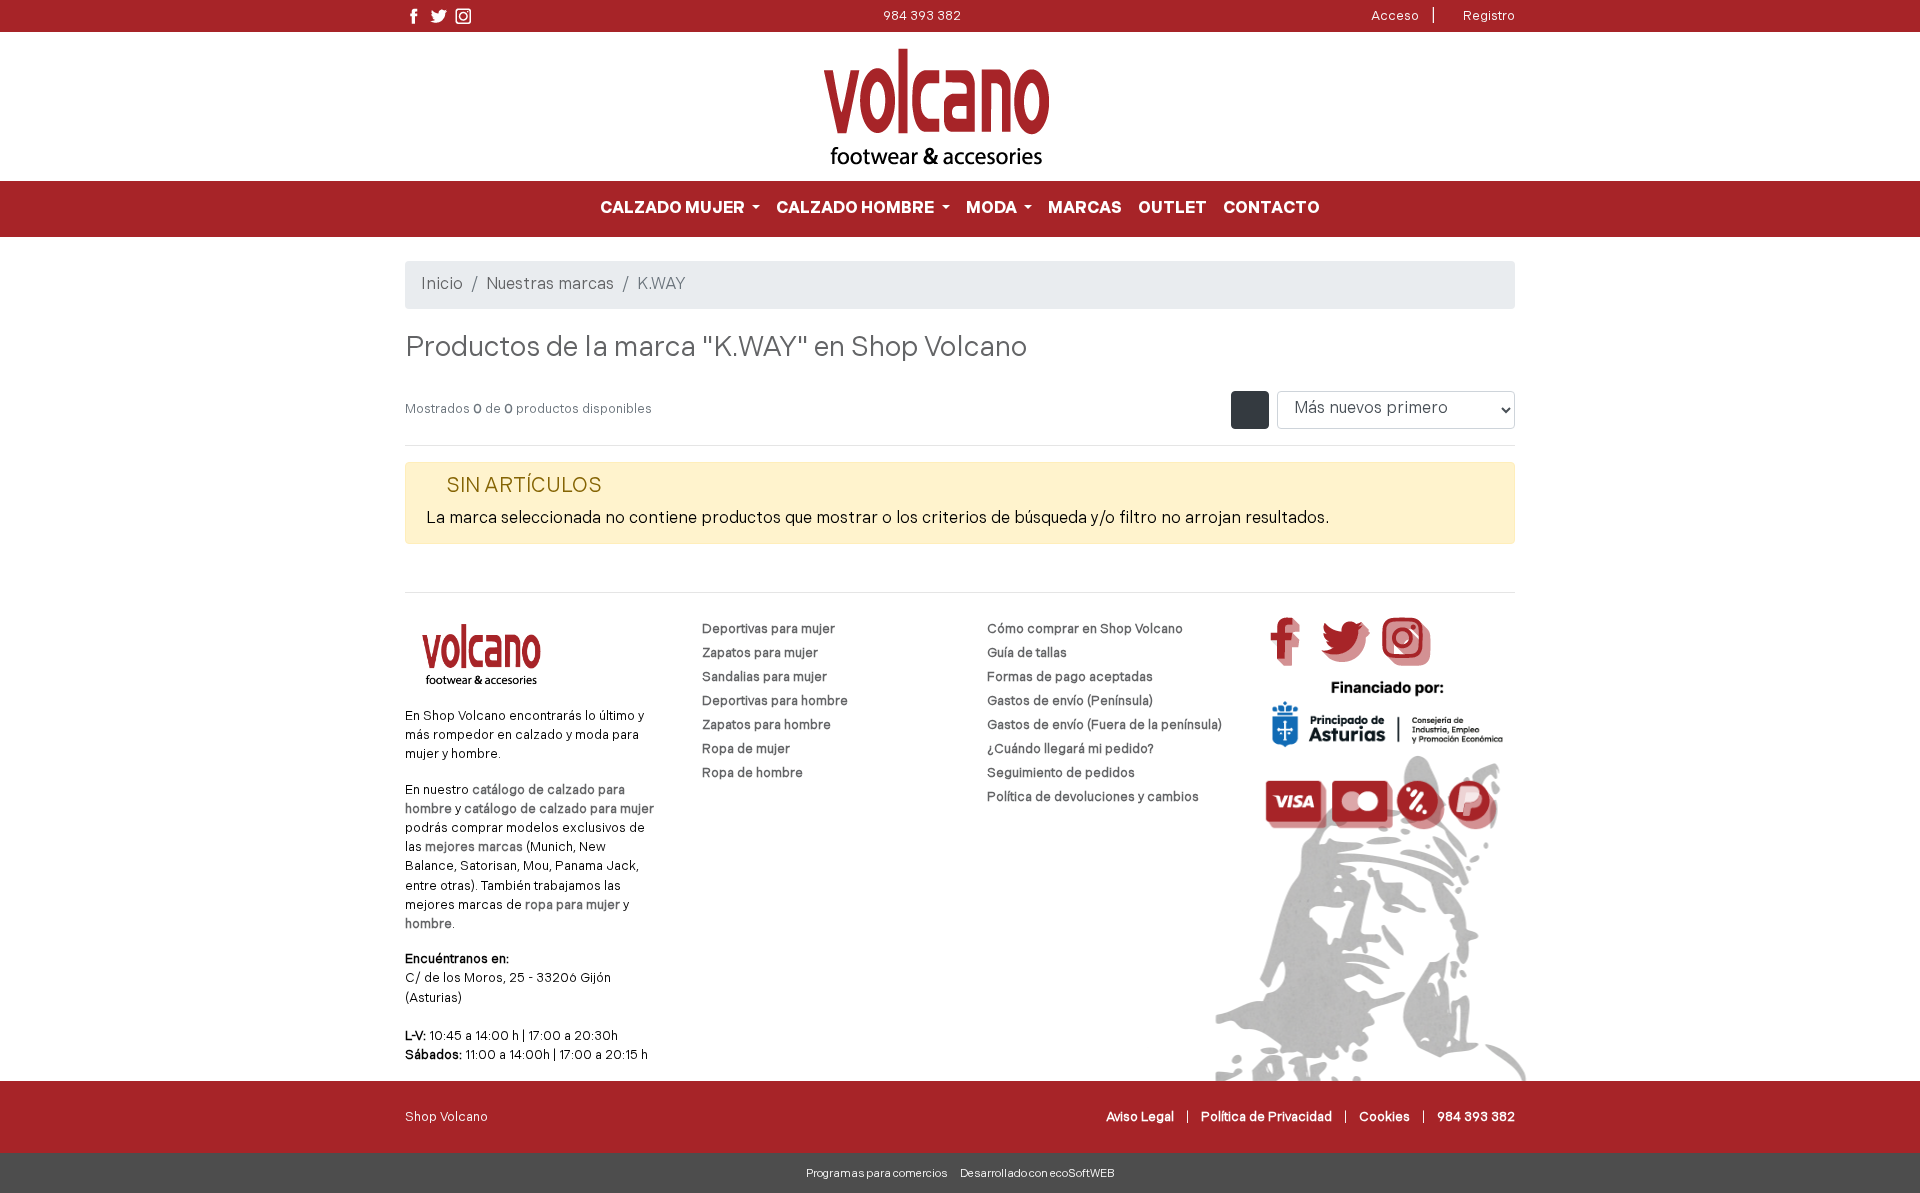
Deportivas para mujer (768, 629)
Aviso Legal (1140, 1117)
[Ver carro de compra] (1507, 107)
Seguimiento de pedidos (1061, 773)
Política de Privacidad (1266, 1117)
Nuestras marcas (550, 285)
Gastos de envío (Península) (1070, 701)
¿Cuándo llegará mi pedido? (1070, 749)
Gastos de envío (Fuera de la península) (1104, 725)
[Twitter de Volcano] (438, 16)
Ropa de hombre (752, 773)
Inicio (442, 285)
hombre (428, 924)
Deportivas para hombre (775, 701)
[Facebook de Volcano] (413, 16)
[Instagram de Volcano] (463, 16)
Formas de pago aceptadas (1070, 677)
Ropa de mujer (746, 749)
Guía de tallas (1027, 653)
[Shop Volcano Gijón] (936, 107)
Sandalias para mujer (764, 677)
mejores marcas (475, 847)
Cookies (1384, 1117)
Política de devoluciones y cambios (1093, 797)
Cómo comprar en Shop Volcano (1085, 629)
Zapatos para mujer (760, 653)
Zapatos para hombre (766, 725)
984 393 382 (922, 16)
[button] (680, 209)
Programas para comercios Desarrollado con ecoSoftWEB (960, 1174)
